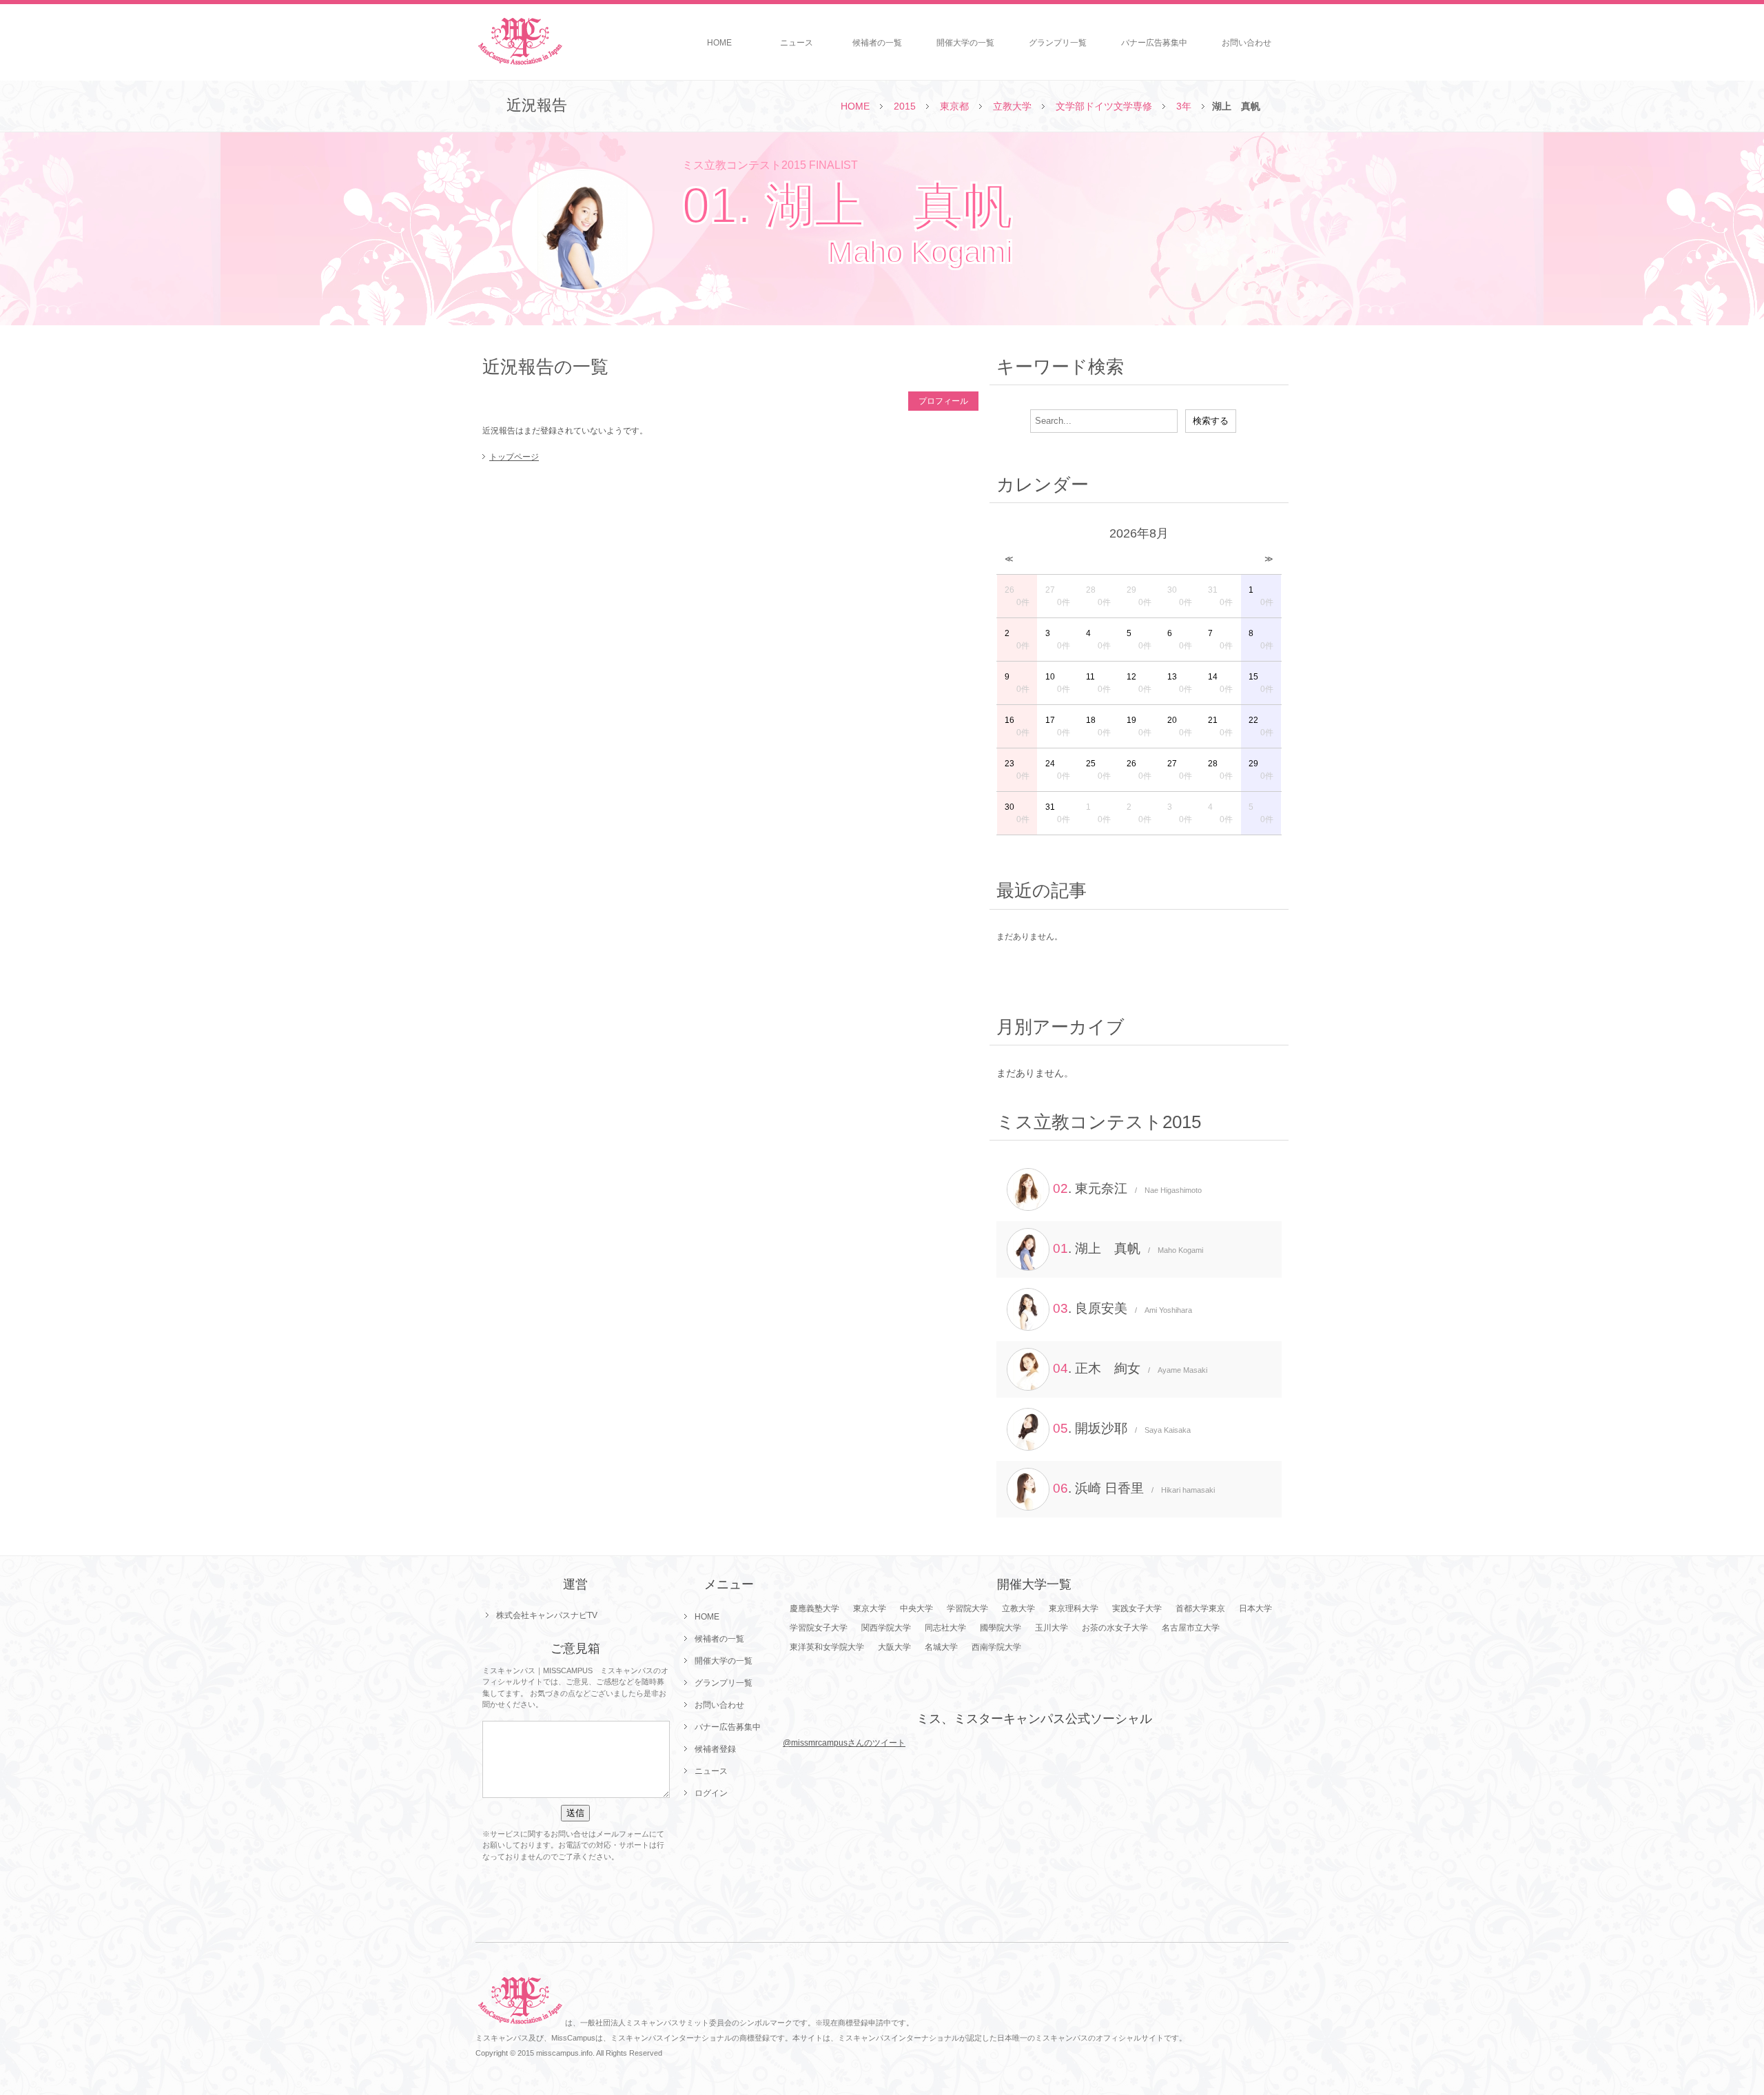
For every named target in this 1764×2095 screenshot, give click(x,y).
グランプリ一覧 (1058, 43)
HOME (719, 43)
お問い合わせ (1247, 43)
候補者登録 (715, 1749)
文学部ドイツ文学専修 (1104, 106)
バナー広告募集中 (1154, 43)
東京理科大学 (1074, 1608)
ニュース (797, 43)
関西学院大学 (886, 1628)
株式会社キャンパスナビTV (547, 1615)
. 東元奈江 (1127, 1188)
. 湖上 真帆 (1128, 1248)
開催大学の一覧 (965, 43)
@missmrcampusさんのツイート (844, 1743)
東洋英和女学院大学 (827, 1647)
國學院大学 (1001, 1628)
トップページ (514, 457)
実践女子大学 (1137, 1608)
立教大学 (1012, 106)
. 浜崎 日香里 (1134, 1488)
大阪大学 (894, 1647)
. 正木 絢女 (1130, 1368)
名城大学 (941, 1647)
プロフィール (943, 401)
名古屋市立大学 (1191, 1628)
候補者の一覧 (877, 43)
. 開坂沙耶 (1122, 1428)
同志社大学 (945, 1628)
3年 (1184, 106)
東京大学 (870, 1608)
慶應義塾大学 (814, 1608)
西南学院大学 (996, 1647)
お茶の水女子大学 (1115, 1628)
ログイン (711, 1793)
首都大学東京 (1200, 1608)
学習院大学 (967, 1608)
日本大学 (1255, 1608)
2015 (905, 106)
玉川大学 (1052, 1628)
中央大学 (916, 1608)
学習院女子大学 (819, 1628)
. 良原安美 (1122, 1308)
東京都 (954, 106)
